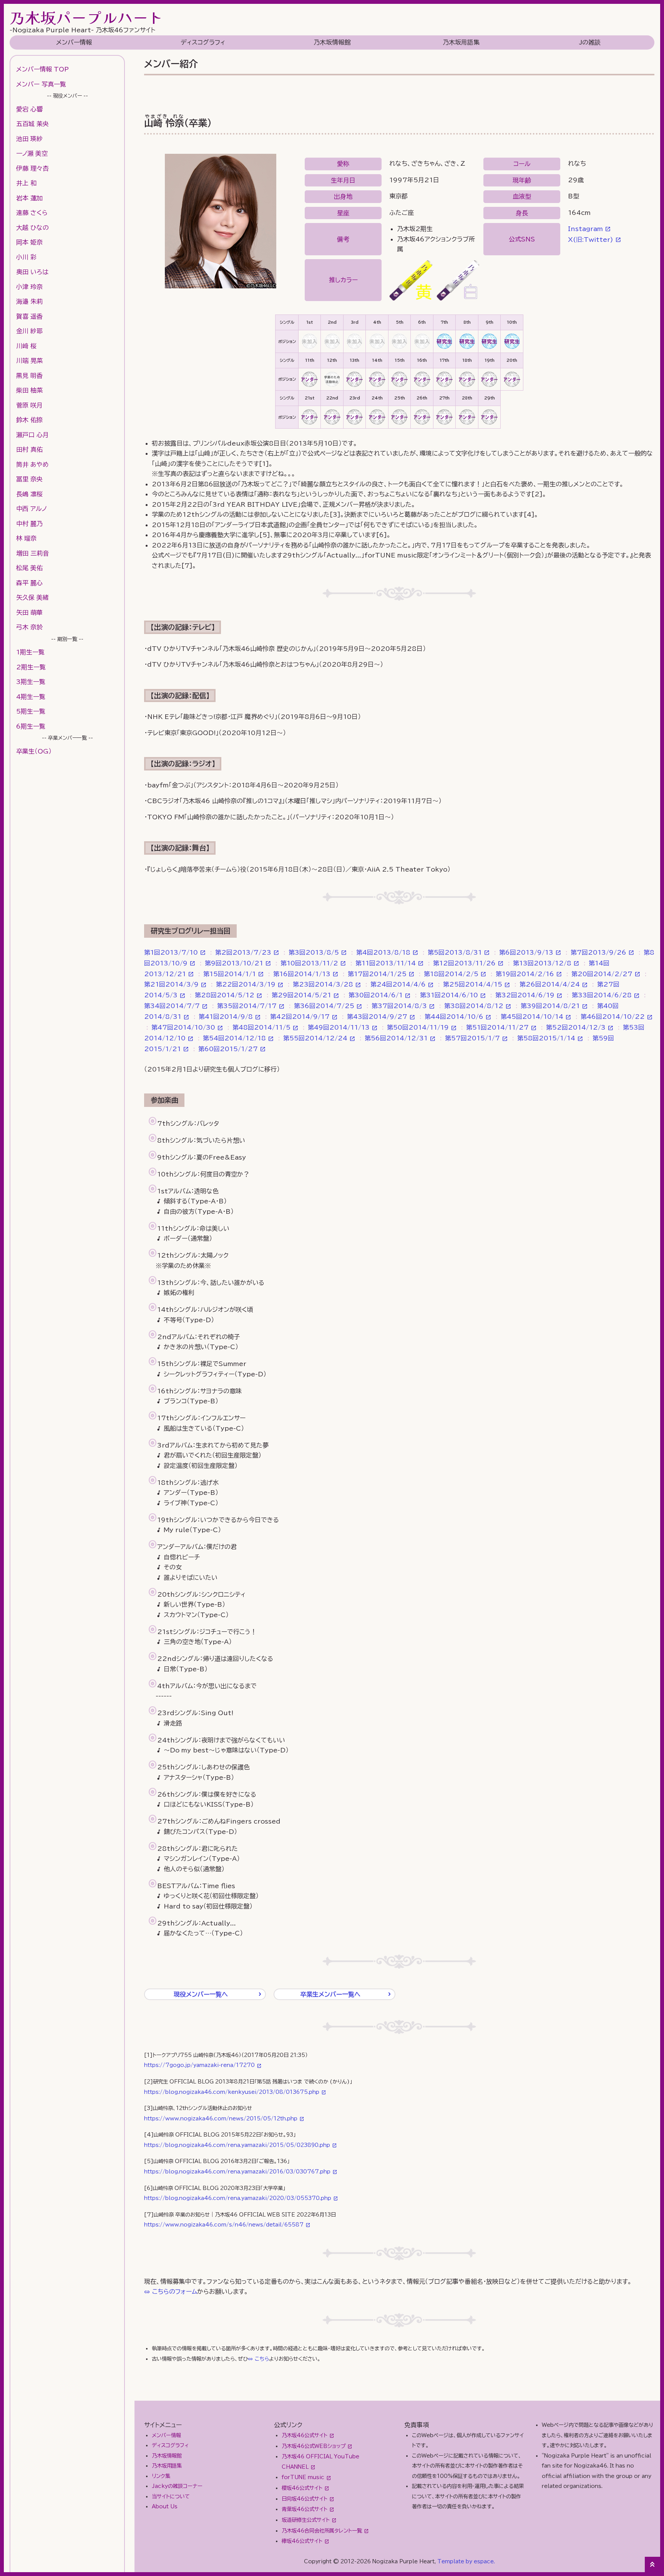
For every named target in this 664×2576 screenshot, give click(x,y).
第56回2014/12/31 (396, 1038)
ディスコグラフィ (203, 42)
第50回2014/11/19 (418, 1027)
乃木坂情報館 (332, 42)
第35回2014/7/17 (247, 1006)
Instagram (585, 229)
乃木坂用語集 (461, 42)
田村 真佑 (29, 449)
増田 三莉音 (32, 553)
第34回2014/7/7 (172, 1006)
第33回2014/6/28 (602, 995)
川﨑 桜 (26, 346)
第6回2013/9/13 (526, 952)
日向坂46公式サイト (305, 2499)
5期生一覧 (31, 711)
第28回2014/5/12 (225, 995)
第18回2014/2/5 (451, 974)
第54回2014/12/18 (234, 1038)
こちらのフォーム (175, 2291)
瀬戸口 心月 (32, 435)
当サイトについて (171, 2496)
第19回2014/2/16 (525, 974)
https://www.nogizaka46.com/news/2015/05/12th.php (221, 2118)
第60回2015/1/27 (228, 1049)
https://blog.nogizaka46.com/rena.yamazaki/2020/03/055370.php (238, 2198)
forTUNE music (303, 2477)
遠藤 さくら (32, 213)
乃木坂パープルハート (86, 17)
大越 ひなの (32, 228)
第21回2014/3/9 (171, 984)
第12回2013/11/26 (464, 963)
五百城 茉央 (32, 124)
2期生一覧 (31, 667)
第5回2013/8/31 (455, 952)
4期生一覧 (31, 697)
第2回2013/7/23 (243, 952)
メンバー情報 (74, 42)
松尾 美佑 (29, 568)
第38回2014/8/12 (474, 1006)
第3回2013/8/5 (314, 952)
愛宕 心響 (29, 109)
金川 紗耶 (29, 331)
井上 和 (26, 183)
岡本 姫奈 (29, 242)
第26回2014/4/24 (550, 984)
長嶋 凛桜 (29, 494)
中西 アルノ (32, 509)
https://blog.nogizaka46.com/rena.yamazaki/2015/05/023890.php (237, 2145)
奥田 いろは (32, 272)
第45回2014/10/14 (532, 1017)
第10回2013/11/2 (309, 963)
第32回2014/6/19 (525, 995)
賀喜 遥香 (29, 316)
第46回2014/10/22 (613, 1017)
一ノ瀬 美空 (32, 153)
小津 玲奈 (29, 287)
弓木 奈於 (29, 627)
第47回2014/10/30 (183, 1027)
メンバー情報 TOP (42, 69)
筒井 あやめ (32, 464)
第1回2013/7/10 (171, 952)
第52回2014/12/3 (576, 1027)
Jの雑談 (590, 42)
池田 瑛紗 (29, 139)
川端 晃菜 (29, 361)
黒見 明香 (29, 376)
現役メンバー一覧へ (201, 1994)
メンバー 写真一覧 (41, 84)
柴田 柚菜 (29, 390)
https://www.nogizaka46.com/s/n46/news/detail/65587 (224, 2225)
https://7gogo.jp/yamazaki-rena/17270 (199, 2065)
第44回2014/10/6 (454, 1017)
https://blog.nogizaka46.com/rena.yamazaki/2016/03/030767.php (237, 2172)
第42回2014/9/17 (300, 1017)
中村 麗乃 (29, 524)
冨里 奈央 (29, 479)
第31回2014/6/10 (449, 995)
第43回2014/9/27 (377, 1017)
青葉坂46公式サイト (305, 2509)
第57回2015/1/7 (472, 1038)
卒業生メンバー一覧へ (330, 1994)
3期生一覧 (31, 682)
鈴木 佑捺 (29, 420)
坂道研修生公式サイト (306, 2520)
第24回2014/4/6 (398, 984)
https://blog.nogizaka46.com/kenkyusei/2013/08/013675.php (232, 2092)
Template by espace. (466, 2561)
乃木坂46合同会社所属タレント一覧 (322, 2531)
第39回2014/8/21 (550, 1006)
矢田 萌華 (29, 612)
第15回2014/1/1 (230, 974)
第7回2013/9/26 (598, 952)
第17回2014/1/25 (377, 974)
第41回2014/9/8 (226, 1017)
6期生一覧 (31, 726)
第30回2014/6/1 (376, 995)
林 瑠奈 (26, 538)
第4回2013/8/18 (383, 952)
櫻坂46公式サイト (302, 2488)
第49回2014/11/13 (339, 1027)
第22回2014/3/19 (246, 984)
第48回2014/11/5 (261, 1027)
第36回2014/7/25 (324, 1006)
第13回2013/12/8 (542, 963)
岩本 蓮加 (29, 198)
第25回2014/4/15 (473, 984)
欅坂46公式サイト (302, 2541)
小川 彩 (26, 257)
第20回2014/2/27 (602, 974)
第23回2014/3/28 (323, 984)
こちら (262, 2359)
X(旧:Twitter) (591, 240)
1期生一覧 (30, 652)
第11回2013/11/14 (386, 963)
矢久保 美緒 (32, 597)
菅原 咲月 (29, 405)
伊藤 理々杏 (32, 168)
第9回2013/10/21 (234, 963)
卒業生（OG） (34, 751)
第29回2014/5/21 (301, 995)
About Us (165, 2506)
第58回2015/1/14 (546, 1038)
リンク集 (161, 2476)
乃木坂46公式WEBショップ (314, 2446)
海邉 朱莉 (29, 301)
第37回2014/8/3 (399, 1006)
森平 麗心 (29, 583)
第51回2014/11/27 (497, 1027)
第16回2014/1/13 (302, 974)
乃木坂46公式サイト (305, 2435)
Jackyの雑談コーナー (177, 2486)
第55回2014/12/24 (315, 1038)
